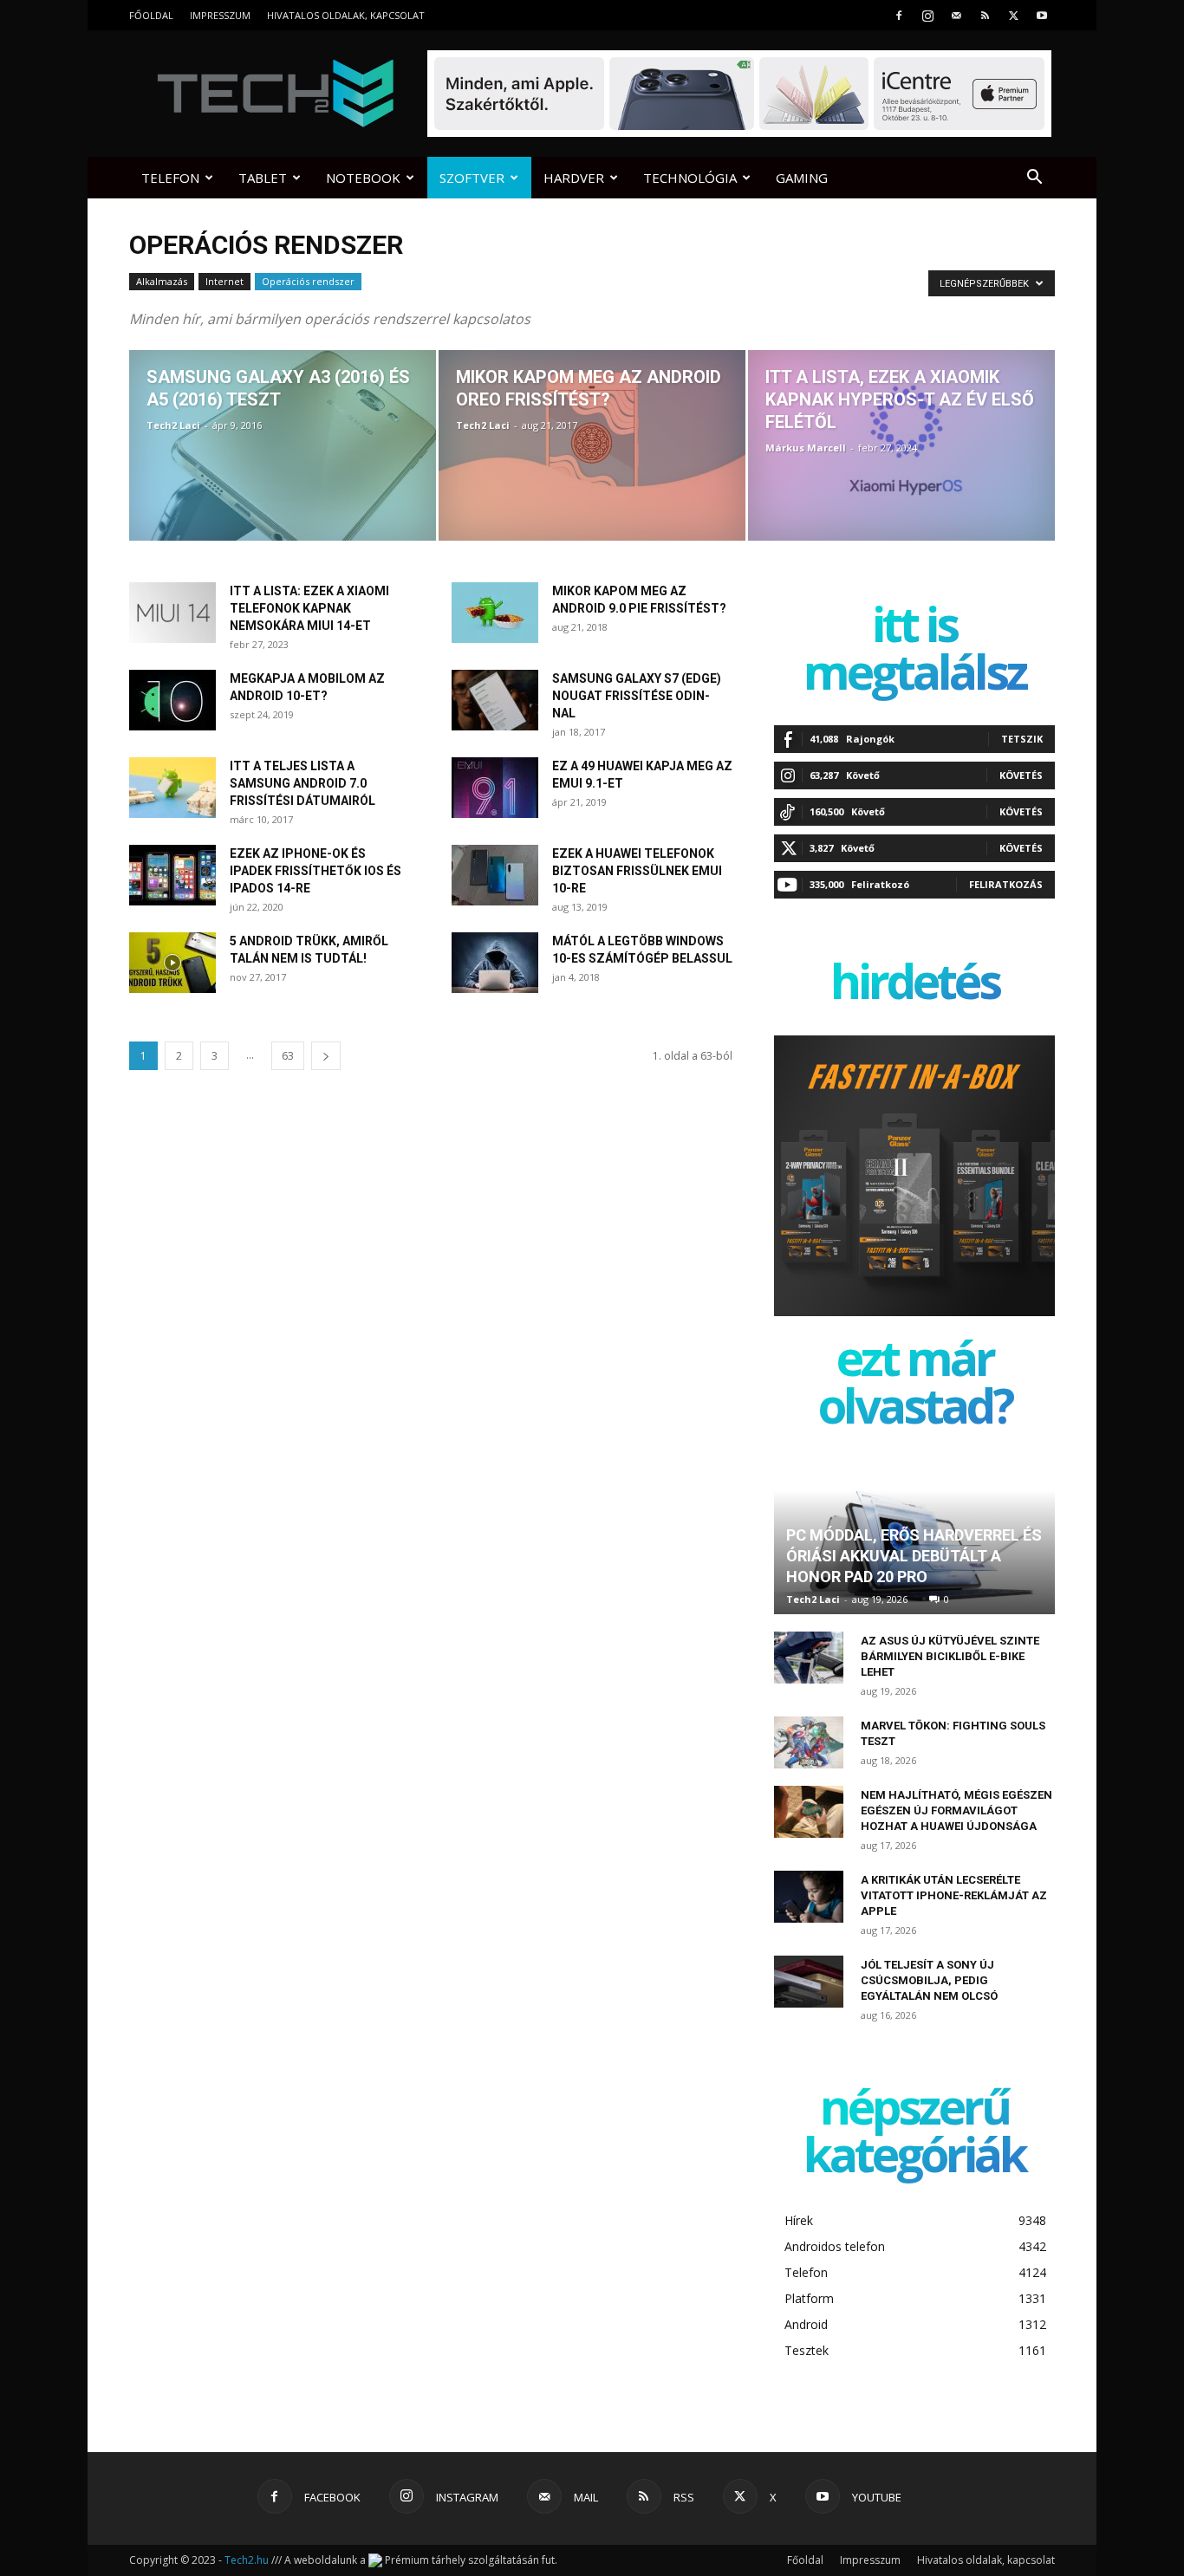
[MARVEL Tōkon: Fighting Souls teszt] (809, 1742)
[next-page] (326, 1056)
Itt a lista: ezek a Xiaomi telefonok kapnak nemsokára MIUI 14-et (309, 608)
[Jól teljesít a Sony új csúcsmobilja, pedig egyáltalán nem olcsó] (809, 1982)
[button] (1034, 179)
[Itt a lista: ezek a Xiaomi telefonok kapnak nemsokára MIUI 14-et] (172, 613)
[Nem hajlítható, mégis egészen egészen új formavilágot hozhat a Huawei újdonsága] (809, 1812)
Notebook (363, 178)
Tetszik (1022, 739)
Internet (224, 281)
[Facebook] (899, 15)
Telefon (170, 178)
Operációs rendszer (308, 281)
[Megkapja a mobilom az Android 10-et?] (172, 700)
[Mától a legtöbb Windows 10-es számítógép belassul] (495, 963)
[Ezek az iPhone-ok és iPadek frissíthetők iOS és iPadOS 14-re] (172, 875)
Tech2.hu (247, 2560)
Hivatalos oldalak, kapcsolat (346, 15)
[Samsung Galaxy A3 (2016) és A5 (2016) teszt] (283, 445)
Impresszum (220, 15)
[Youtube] (1042, 15)
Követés (1021, 775)
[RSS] (985, 15)
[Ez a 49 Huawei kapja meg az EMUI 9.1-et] (495, 788)
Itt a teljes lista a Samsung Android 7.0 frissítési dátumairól (303, 783)
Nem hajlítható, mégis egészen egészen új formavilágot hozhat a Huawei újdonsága (956, 1810)
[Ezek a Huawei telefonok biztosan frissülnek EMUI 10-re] (495, 875)
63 (288, 1056)
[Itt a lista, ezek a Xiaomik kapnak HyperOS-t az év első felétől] (901, 445)
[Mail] (956, 15)
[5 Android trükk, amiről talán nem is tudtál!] (172, 963)
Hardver (574, 178)
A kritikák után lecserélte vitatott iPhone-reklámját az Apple (954, 1895)
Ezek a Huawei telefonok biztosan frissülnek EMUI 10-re (637, 871)
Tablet (263, 178)
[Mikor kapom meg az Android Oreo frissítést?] (592, 445)
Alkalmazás (162, 281)
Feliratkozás (1006, 884)
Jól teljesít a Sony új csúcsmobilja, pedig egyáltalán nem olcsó (929, 1980)
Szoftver (472, 178)
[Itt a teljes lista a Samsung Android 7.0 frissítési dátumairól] (172, 788)
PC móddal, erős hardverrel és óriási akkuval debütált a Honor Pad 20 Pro (914, 1556)
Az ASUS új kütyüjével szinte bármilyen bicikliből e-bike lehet (950, 1656)
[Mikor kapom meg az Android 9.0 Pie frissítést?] (495, 613)
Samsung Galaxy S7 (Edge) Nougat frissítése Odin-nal (637, 696)
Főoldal (151, 15)
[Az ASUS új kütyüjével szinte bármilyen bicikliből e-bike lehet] (809, 1658)
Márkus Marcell (806, 448)
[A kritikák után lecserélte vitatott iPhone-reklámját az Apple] (809, 1897)
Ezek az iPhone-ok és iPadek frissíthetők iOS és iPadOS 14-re (316, 871)
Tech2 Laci (173, 425)
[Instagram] (927, 15)
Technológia (690, 178)
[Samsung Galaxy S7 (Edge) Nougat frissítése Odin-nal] (495, 700)
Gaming (802, 178)
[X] (1013, 15)
